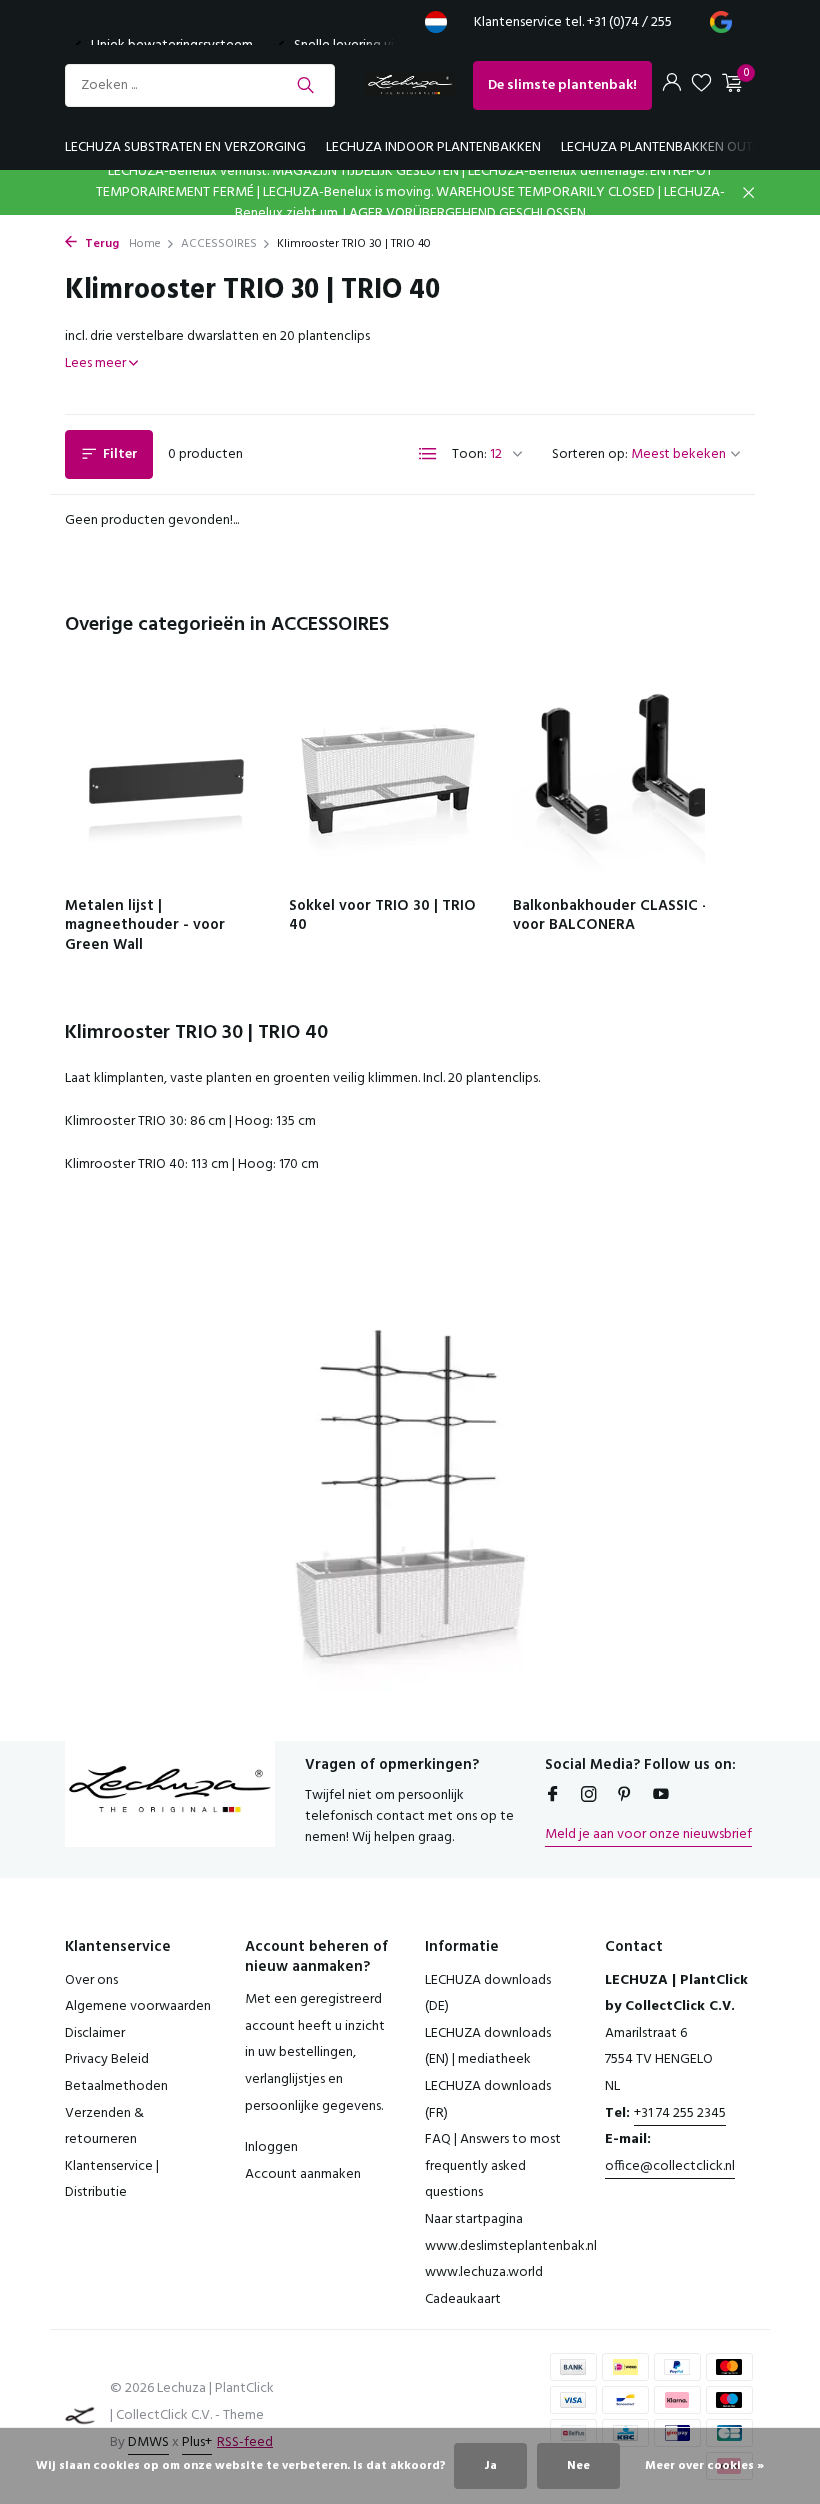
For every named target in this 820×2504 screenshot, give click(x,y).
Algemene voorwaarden (138, 2006)
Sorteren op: (590, 454)
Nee (578, 2466)
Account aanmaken (303, 2174)
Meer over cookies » (704, 2466)
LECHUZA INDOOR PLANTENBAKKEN (433, 147)
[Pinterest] (625, 1797)
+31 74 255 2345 (680, 2113)
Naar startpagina (474, 2219)
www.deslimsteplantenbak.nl (511, 2246)
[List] (428, 454)
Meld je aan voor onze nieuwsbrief (648, 1834)
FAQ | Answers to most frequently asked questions (493, 2166)
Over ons (91, 1980)
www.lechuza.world (484, 2272)
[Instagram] (589, 1797)
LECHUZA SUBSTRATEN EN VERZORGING (185, 147)
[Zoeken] (305, 85)
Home (145, 244)
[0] (730, 85)
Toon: (469, 454)
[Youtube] (661, 1797)
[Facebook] (553, 1797)
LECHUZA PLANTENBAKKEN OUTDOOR (675, 147)
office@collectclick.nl (670, 2166)
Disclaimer (95, 2033)
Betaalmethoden (116, 2086)
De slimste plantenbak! (562, 85)
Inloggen (271, 2147)
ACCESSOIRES (219, 244)
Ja (490, 2466)
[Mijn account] (671, 85)
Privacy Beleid (107, 2059)
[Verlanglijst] (701, 85)
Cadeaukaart (463, 2299)
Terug (100, 244)
